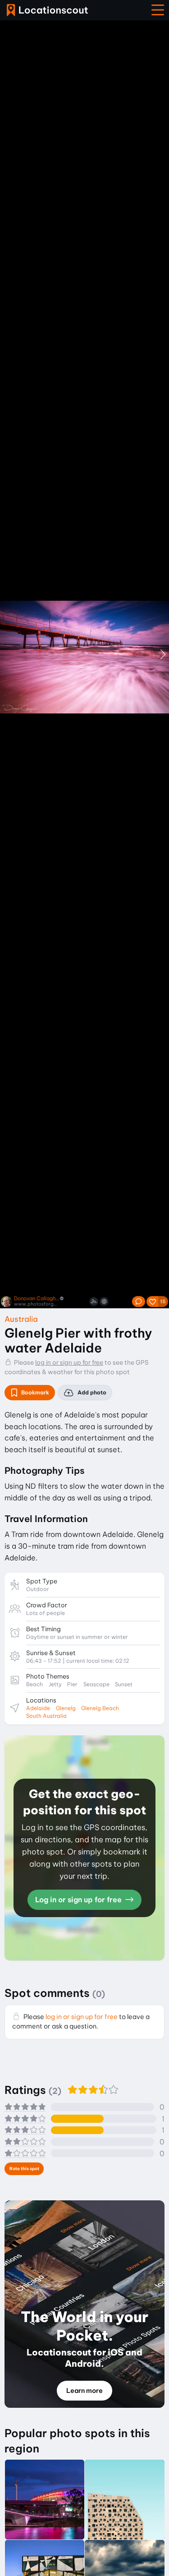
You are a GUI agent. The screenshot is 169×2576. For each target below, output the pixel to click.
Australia (21, 1319)
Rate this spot (24, 2169)
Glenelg (66, 1708)
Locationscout (47, 10)
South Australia (46, 1716)
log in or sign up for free (69, 1362)
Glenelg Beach (100, 1708)
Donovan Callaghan (37, 1299)
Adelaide (38, 1708)
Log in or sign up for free (79, 1900)
